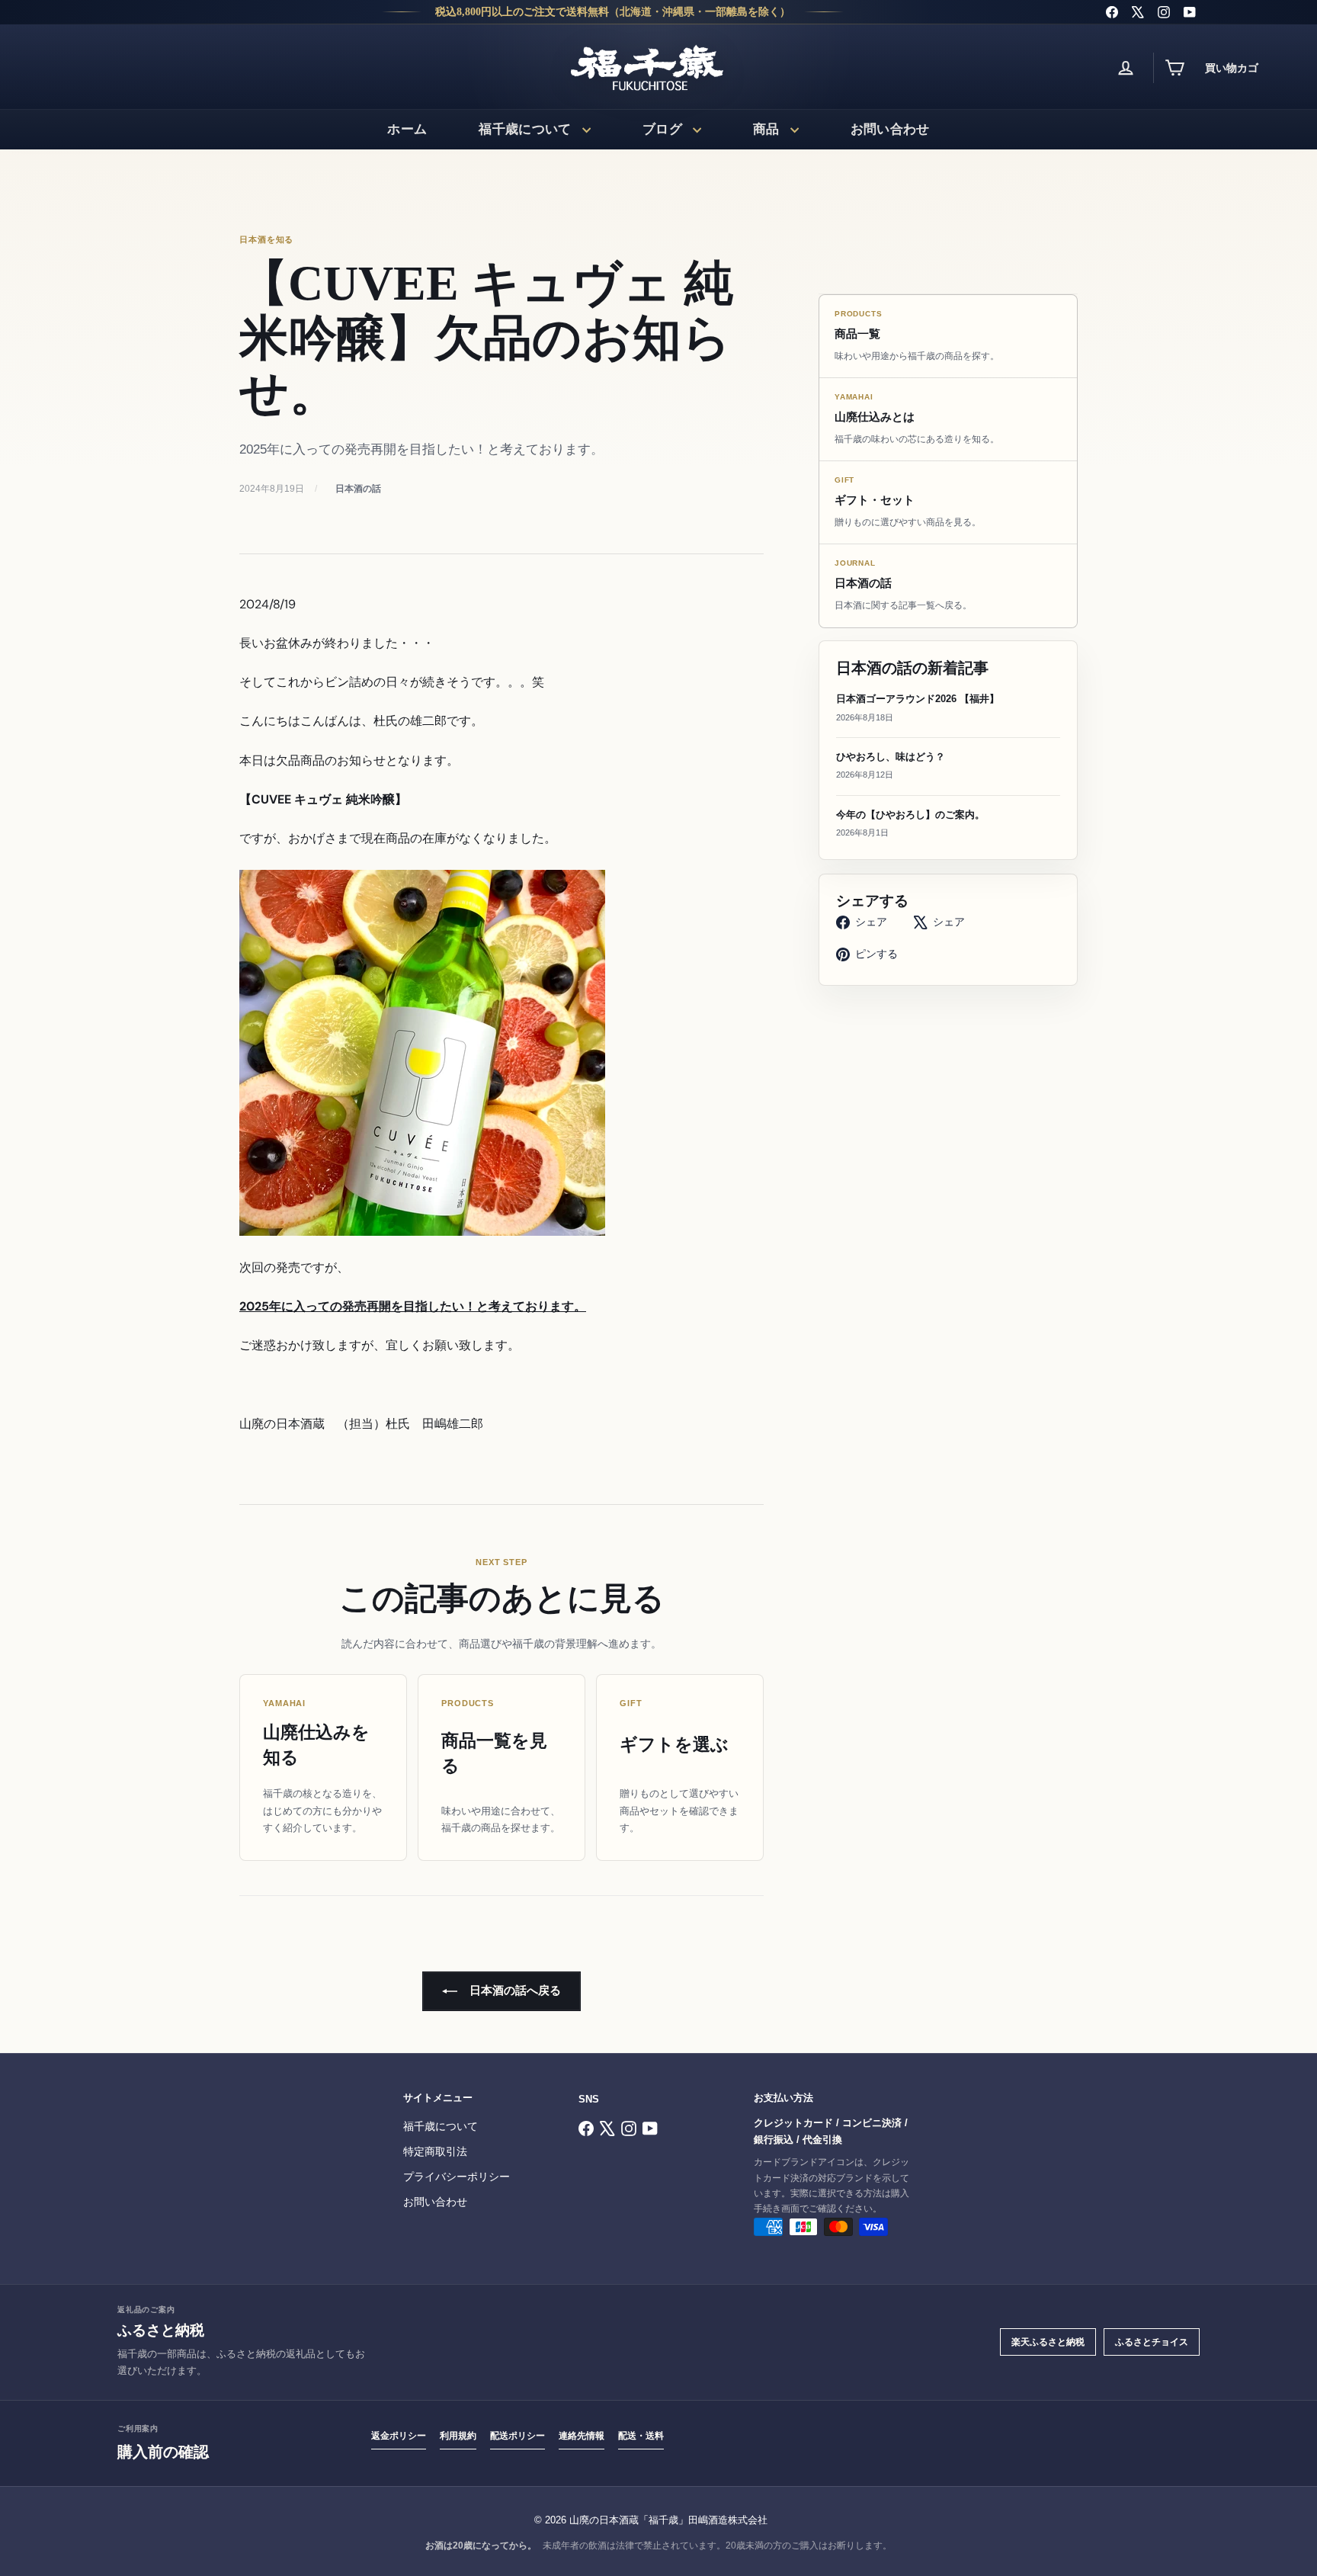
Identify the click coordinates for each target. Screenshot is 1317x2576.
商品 (766, 129)
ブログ (662, 129)
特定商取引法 (435, 2152)
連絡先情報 (582, 2436)
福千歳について (525, 129)
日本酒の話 (358, 489)
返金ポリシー (399, 2436)
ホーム (407, 129)
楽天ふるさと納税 (1048, 2342)
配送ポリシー (518, 2436)
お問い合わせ (890, 129)
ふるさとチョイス (1152, 2342)
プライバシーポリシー (457, 2177)
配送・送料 (641, 2436)
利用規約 (458, 2436)
